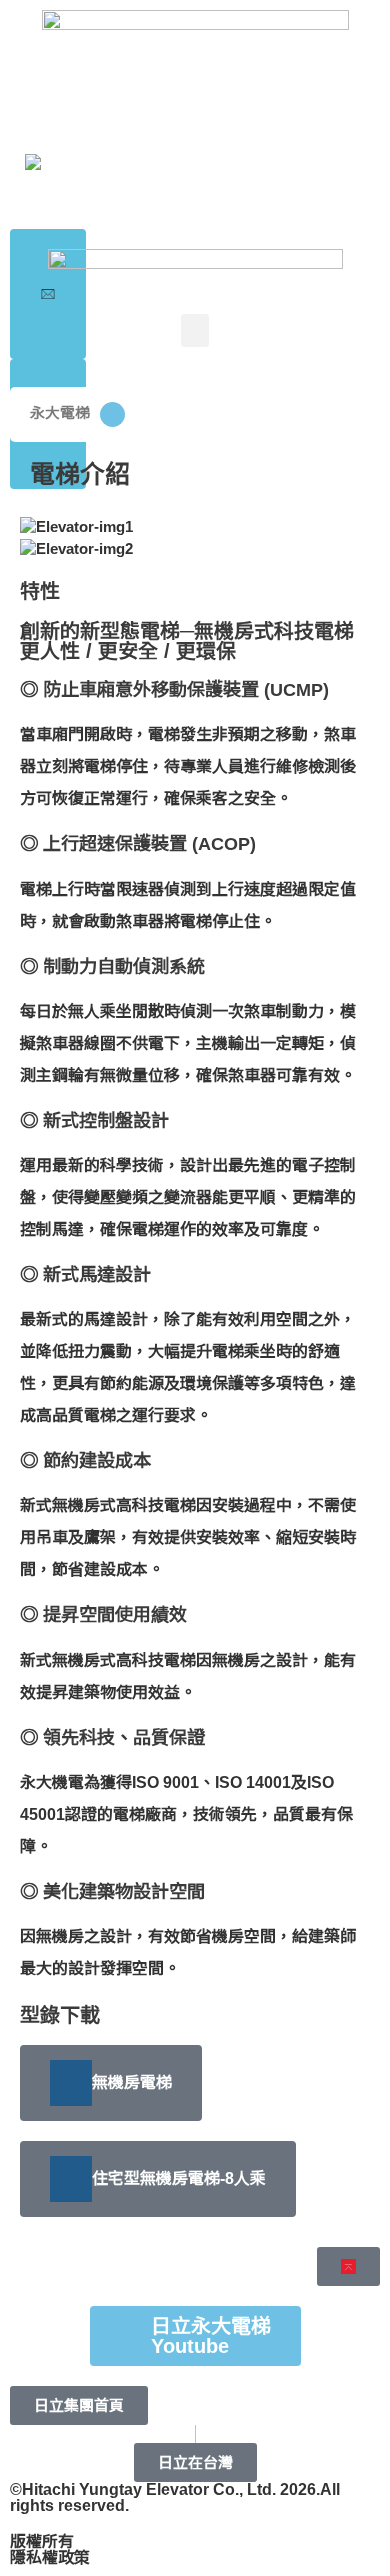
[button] (195, 330)
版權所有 (42, 2541)
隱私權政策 (50, 2557)
